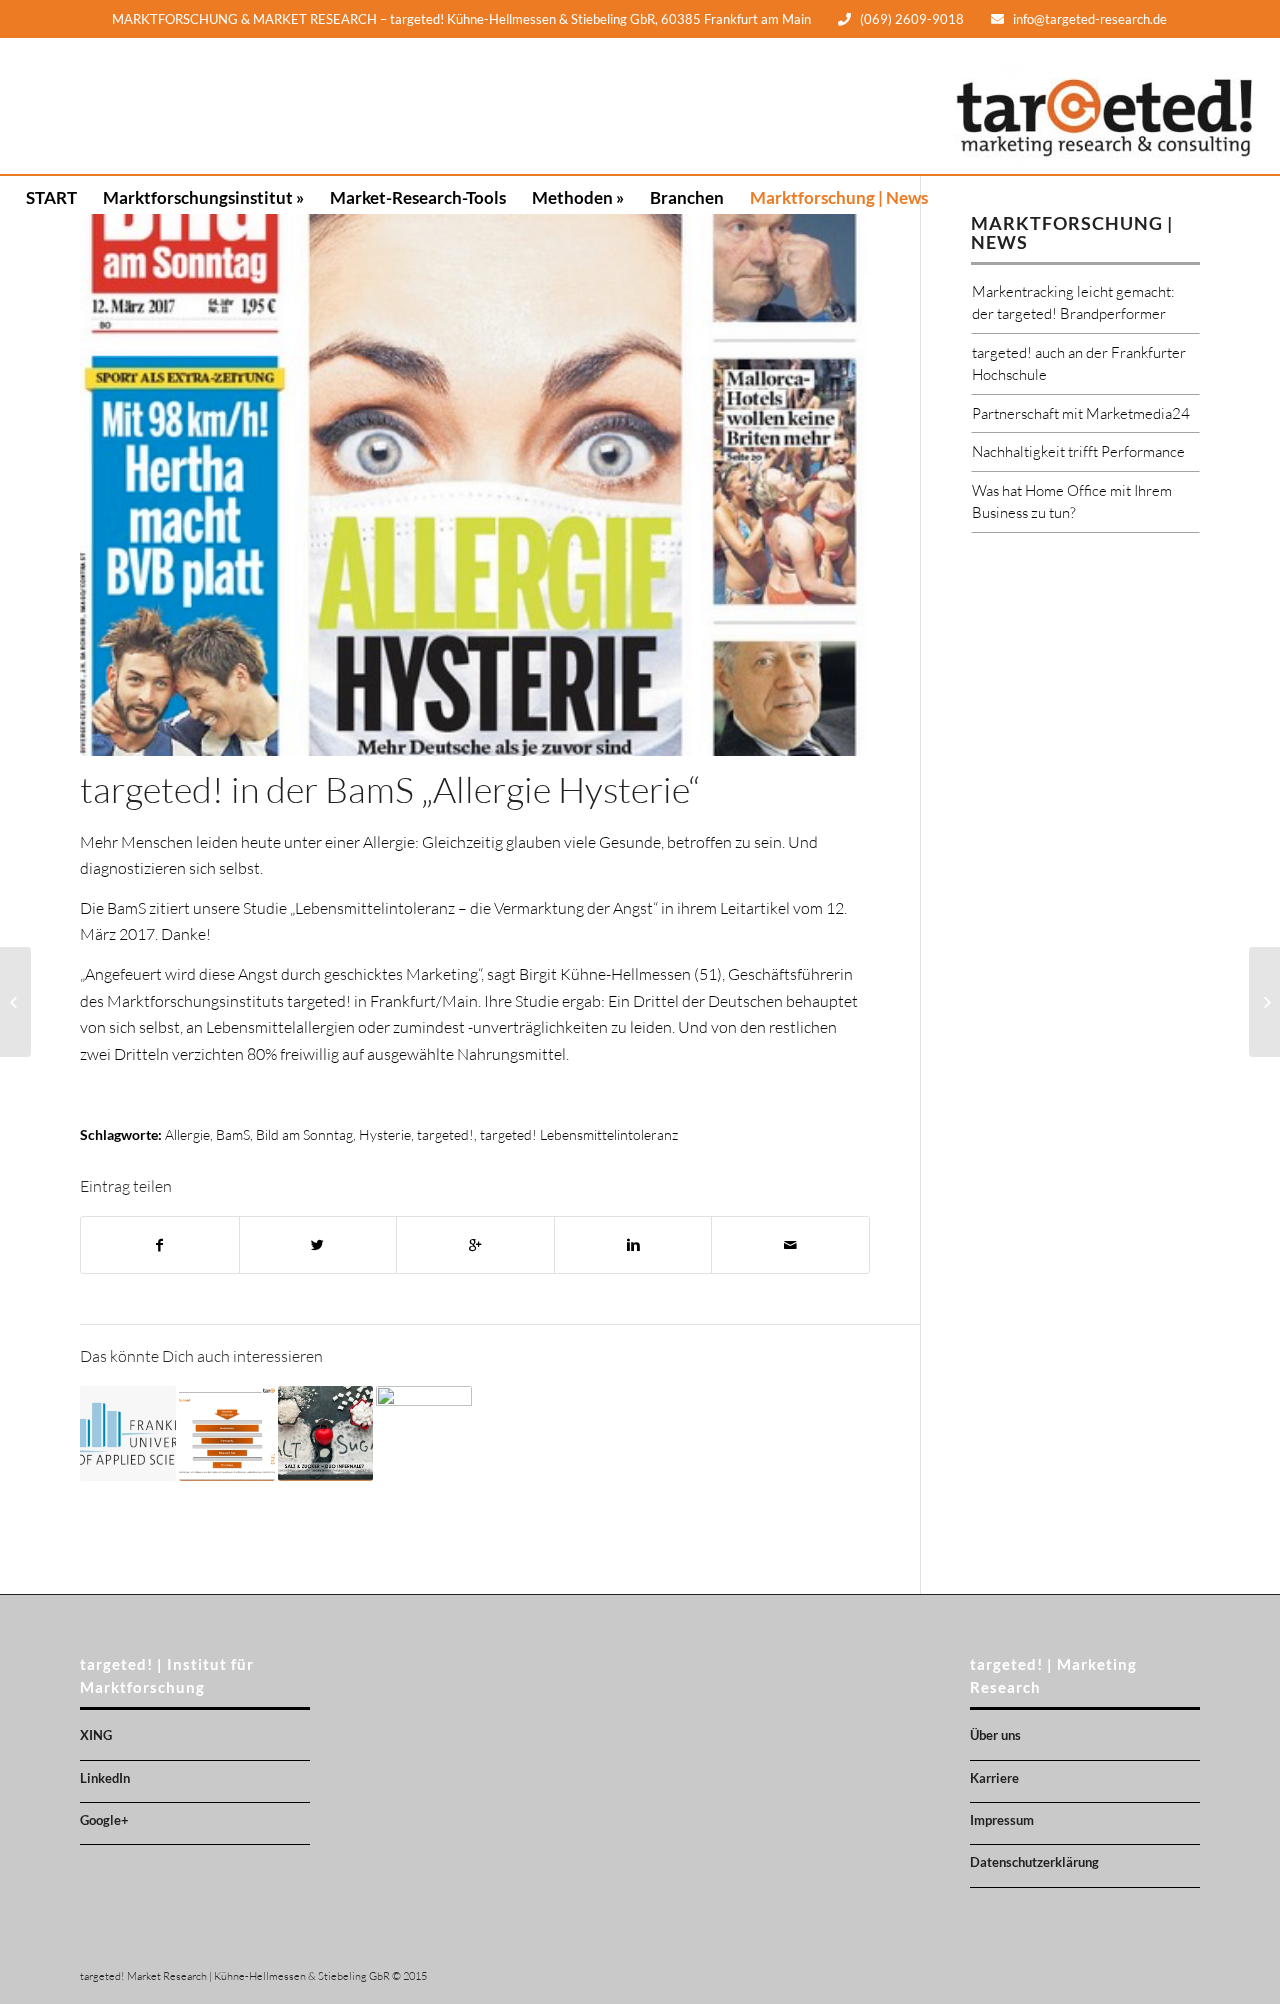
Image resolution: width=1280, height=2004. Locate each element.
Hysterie (385, 1134)
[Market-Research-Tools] (418, 106)
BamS (233, 1134)
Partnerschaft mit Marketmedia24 (1081, 413)
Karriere (994, 1778)
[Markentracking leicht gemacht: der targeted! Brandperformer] (227, 1434)
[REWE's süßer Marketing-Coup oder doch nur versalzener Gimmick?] (424, 1434)
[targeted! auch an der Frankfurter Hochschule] (128, 1434)
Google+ (104, 1820)
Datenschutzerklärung (1034, 1862)
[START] (51, 106)
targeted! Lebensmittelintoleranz (579, 1134)
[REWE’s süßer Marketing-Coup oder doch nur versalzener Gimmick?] (1264, 1002)
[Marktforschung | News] (839, 106)
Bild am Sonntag (304, 1134)
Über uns (995, 1735)
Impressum (1002, 1820)
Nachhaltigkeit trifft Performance (1078, 451)
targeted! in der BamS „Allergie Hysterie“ (390, 789)
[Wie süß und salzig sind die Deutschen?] (326, 1434)
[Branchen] (687, 106)
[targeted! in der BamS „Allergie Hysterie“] (475, 485)
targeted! (445, 1134)
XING (96, 1735)
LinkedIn (105, 1778)
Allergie (187, 1134)
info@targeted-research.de (1090, 19)
